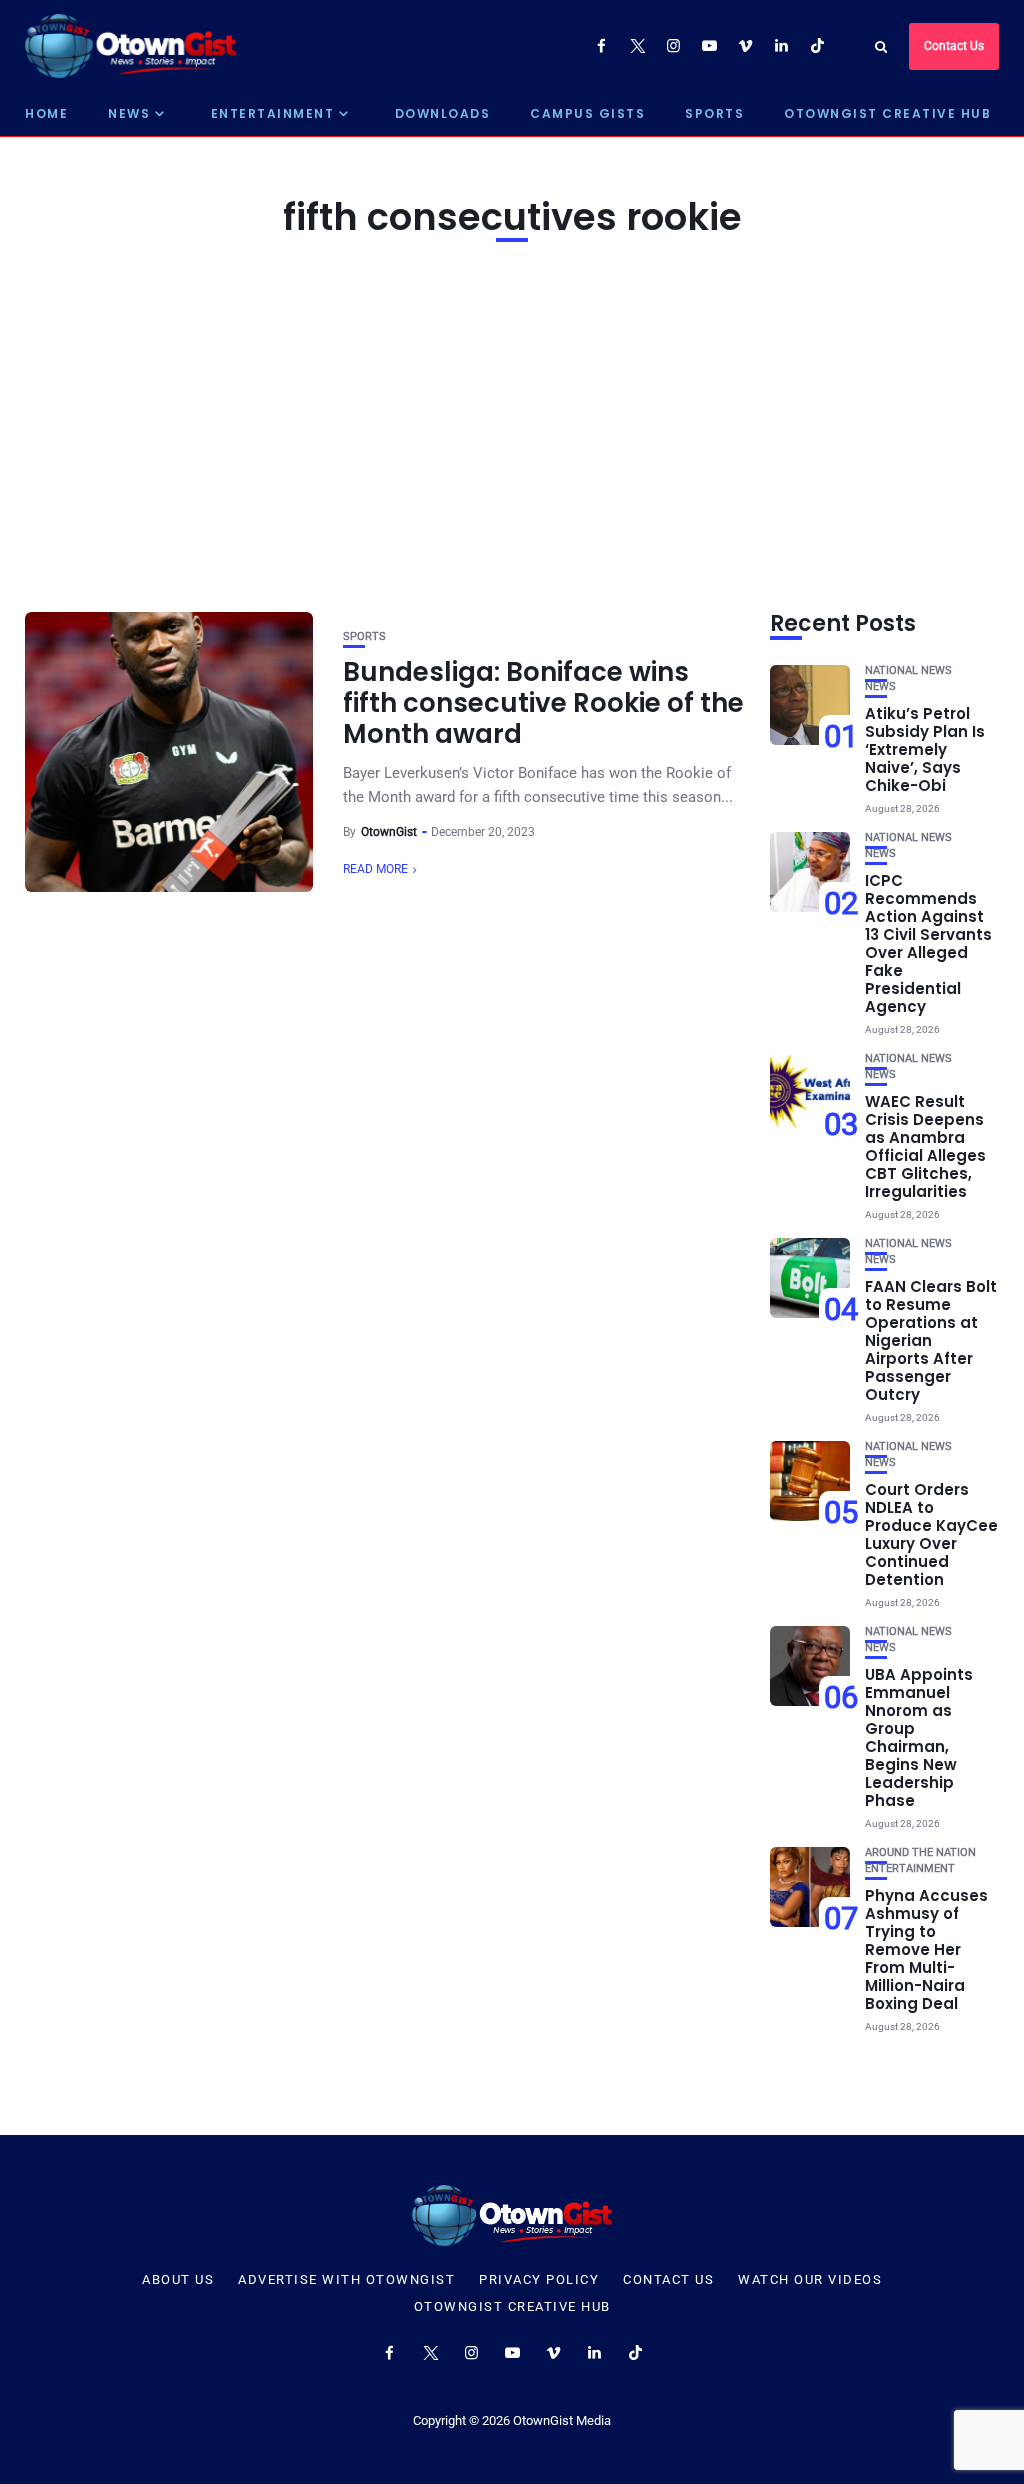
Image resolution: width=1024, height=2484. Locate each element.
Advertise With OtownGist (346, 2280)
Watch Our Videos (810, 2280)
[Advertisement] (512, 422)
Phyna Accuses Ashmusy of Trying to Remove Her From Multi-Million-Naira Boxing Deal (926, 1949)
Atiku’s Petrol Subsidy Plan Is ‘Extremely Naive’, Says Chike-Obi (925, 749)
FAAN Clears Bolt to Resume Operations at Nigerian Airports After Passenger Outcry (931, 1340)
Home (46, 113)
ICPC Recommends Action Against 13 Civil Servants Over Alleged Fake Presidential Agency (928, 943)
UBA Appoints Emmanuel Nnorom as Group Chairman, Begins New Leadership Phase (919, 1737)
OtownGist (389, 832)
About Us (178, 2280)
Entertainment (273, 113)
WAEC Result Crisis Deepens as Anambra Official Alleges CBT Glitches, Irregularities (925, 1146)
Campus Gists (587, 113)
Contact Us (954, 46)
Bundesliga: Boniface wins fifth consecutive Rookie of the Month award (543, 703)
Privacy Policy (539, 2280)
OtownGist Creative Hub (887, 113)
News (129, 113)
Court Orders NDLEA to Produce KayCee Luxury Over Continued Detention (931, 1534)
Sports (714, 113)
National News (908, 670)
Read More (375, 869)
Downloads (443, 113)
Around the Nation (920, 1852)
